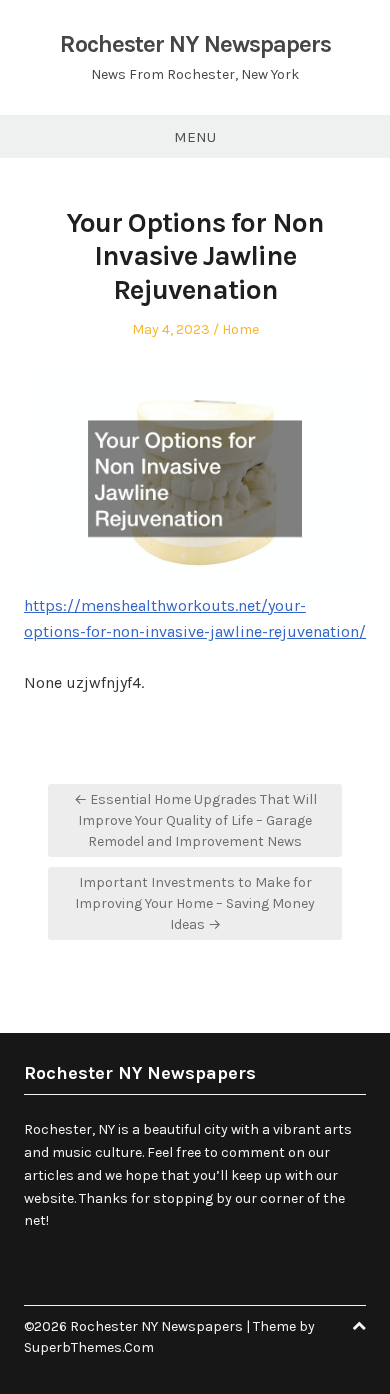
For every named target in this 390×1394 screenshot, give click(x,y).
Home (240, 329)
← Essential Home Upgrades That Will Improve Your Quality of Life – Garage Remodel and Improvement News (195, 820)
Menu (195, 137)
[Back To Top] (359, 1326)
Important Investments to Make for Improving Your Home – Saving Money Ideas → (195, 903)
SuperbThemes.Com (89, 1347)
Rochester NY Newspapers (195, 44)
